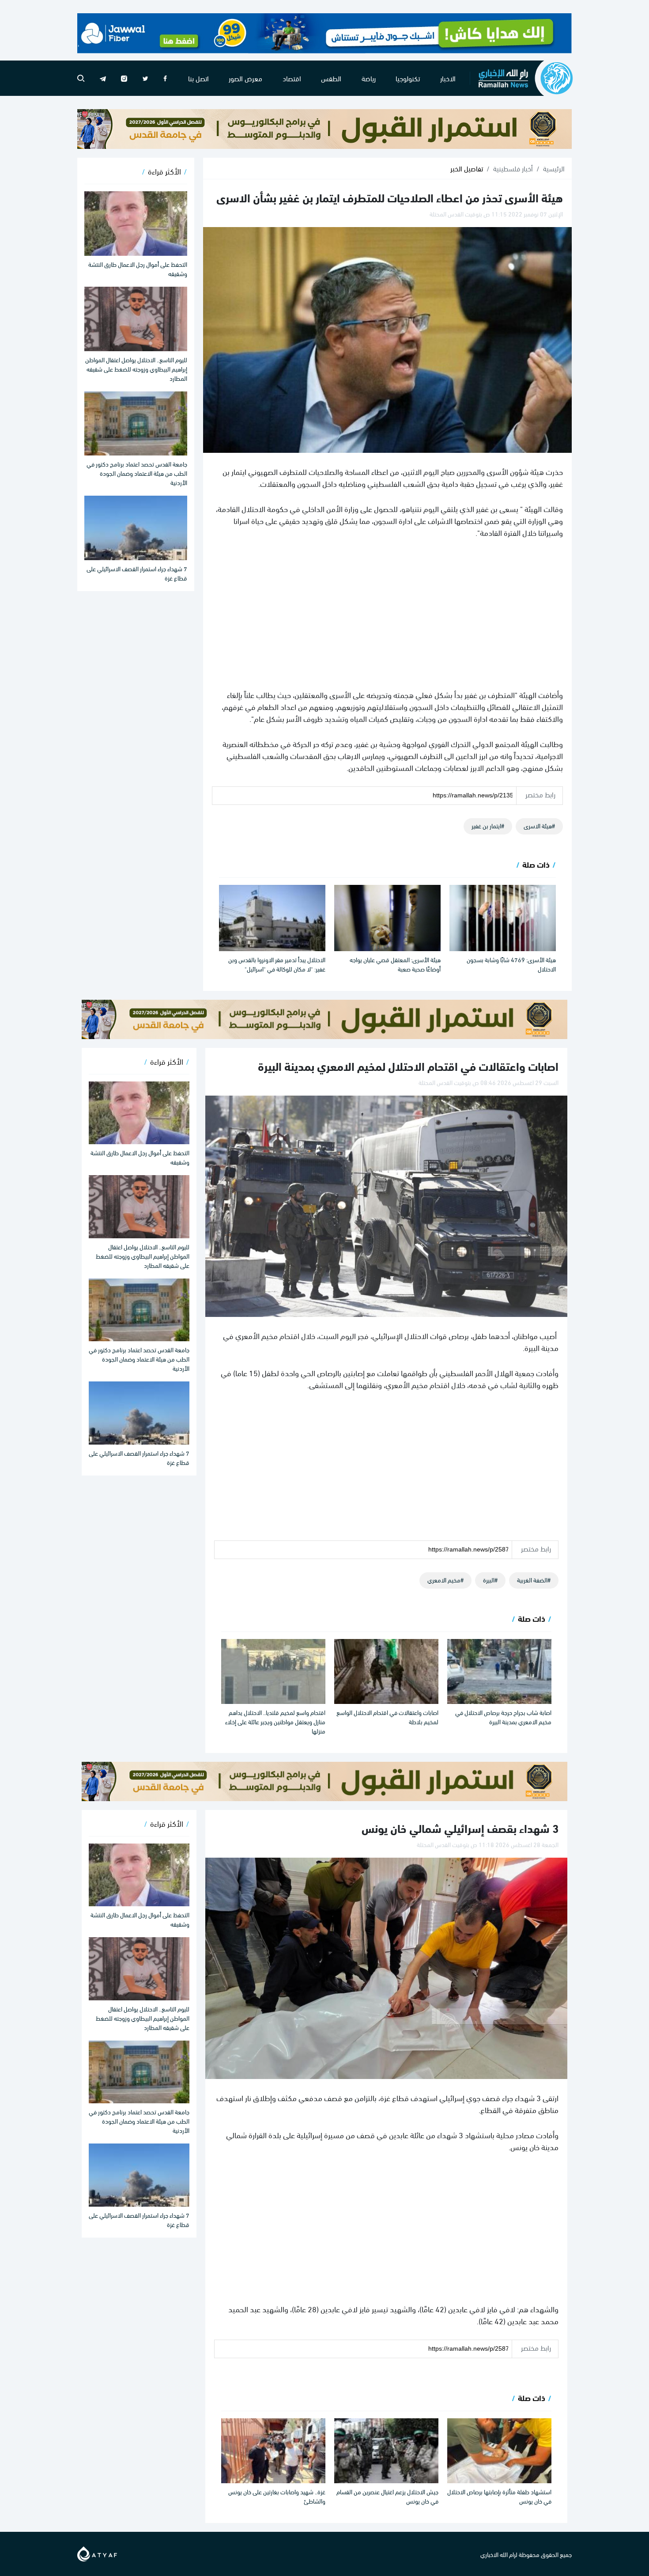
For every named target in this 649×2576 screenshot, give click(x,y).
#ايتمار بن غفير (488, 825)
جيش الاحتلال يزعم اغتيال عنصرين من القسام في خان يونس (387, 2496)
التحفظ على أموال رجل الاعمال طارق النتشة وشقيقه (138, 269)
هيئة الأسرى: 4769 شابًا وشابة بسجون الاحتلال (511, 964)
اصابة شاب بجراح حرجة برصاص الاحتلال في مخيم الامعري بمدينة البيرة (503, 1717)
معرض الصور (245, 78)
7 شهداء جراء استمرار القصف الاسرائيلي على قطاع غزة (137, 573)
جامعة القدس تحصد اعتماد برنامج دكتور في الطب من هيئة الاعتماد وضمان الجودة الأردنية (137, 473)
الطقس (331, 78)
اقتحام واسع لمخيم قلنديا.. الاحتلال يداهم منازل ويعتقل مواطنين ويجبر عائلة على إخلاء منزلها (275, 1721)
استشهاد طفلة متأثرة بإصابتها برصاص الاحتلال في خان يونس (499, 2496)
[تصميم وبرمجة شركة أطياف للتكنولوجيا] (97, 2552)
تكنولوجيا (408, 78)
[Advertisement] (387, 613)
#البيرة (490, 1580)
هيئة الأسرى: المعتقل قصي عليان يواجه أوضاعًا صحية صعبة (395, 964)
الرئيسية (554, 168)
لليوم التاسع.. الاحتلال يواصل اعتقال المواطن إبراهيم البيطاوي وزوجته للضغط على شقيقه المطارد (136, 369)
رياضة (369, 78)
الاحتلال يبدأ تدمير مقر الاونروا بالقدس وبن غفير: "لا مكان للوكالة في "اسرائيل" (277, 964)
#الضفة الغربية (534, 1580)
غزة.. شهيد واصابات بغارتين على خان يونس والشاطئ (277, 2496)
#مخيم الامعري (445, 1580)
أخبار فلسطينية (513, 168)
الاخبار (448, 78)
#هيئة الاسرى (539, 825)
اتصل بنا (198, 78)
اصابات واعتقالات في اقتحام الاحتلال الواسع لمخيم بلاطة (387, 1717)
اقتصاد (292, 78)
